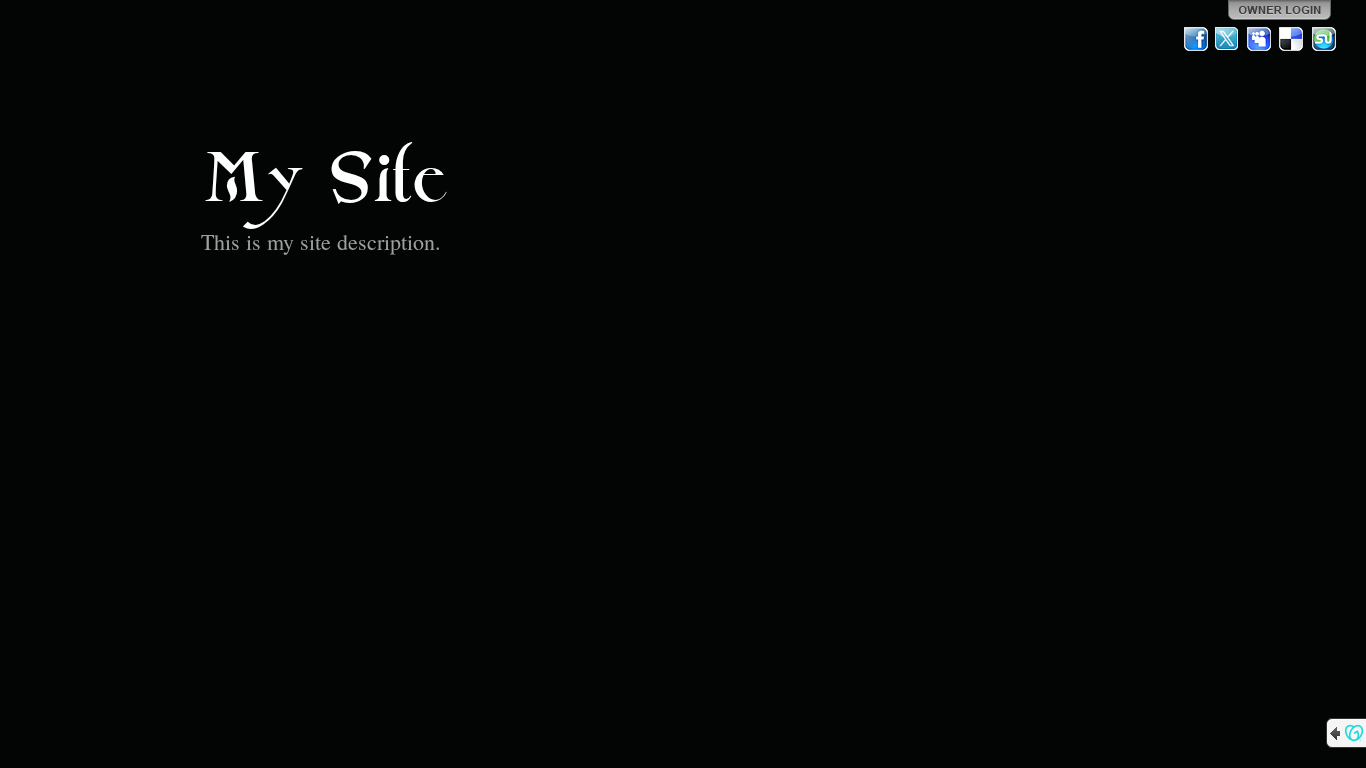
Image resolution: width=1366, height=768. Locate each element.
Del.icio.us (1292, 39)
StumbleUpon (1324, 39)
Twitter (1228, 39)
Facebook (1196, 39)
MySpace (1260, 39)
